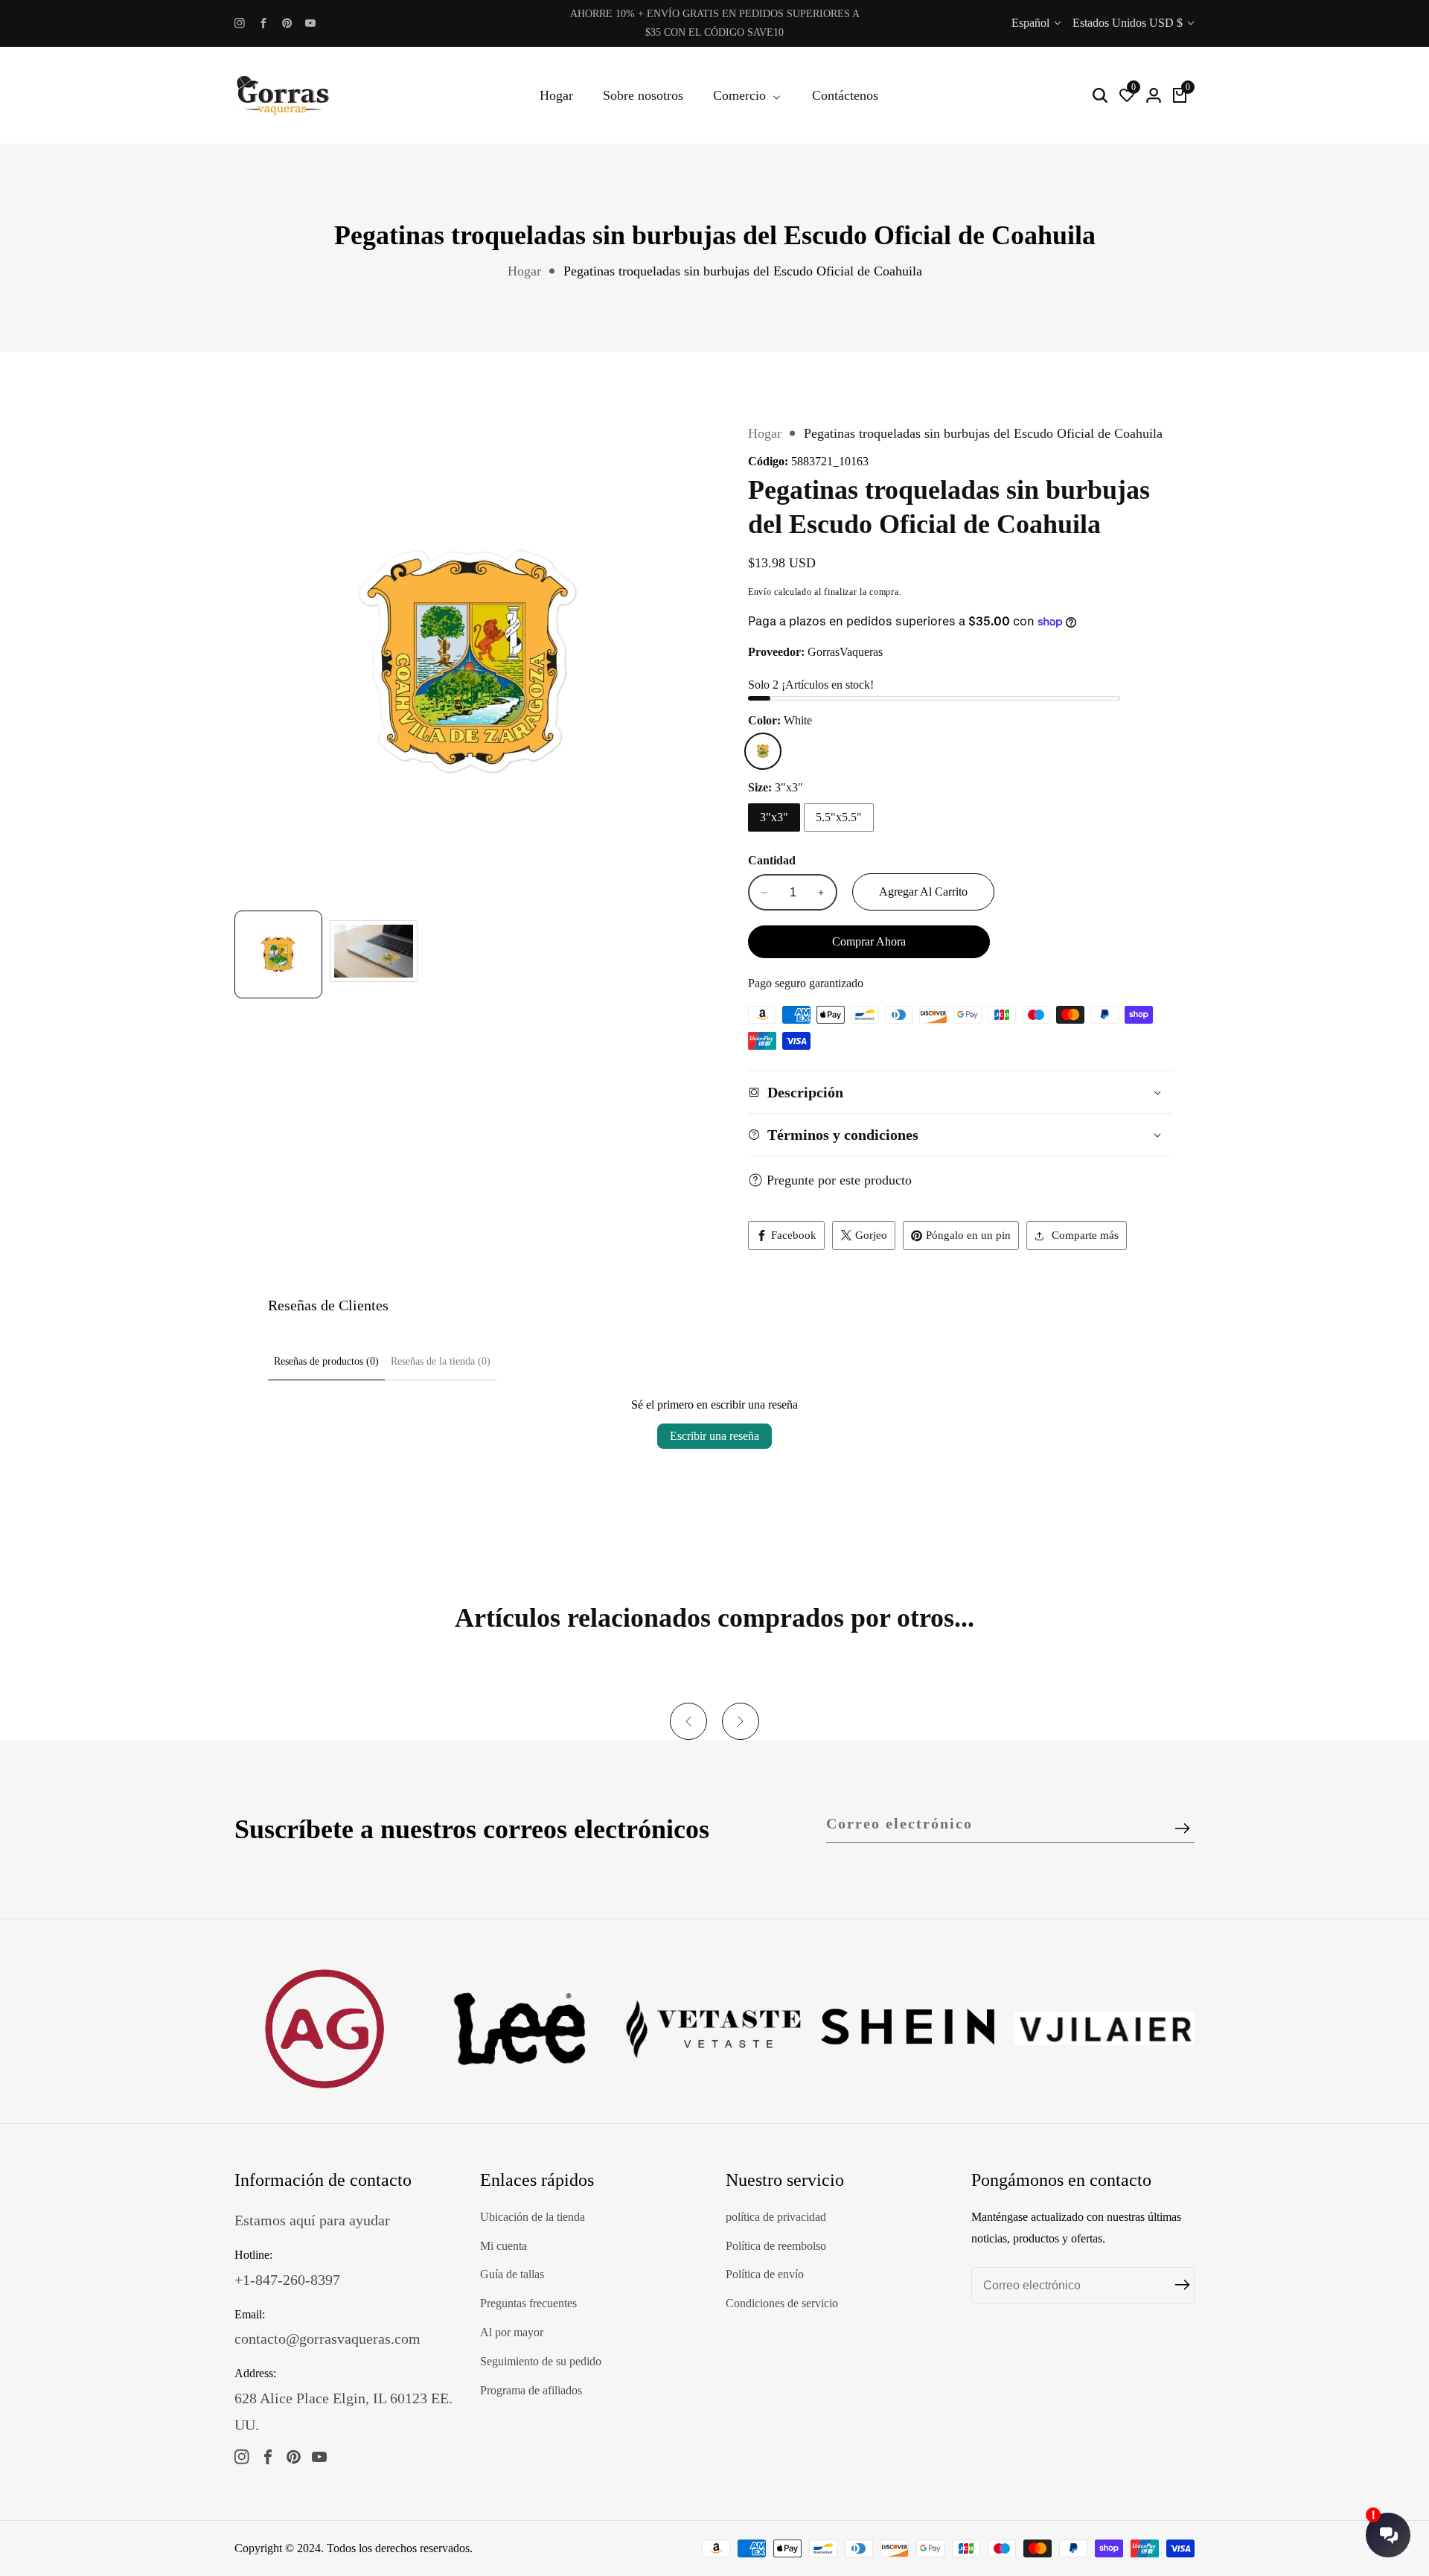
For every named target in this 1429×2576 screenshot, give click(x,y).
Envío (760, 592)
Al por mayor (512, 2332)
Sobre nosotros (643, 95)
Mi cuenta (503, 2246)
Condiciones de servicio (782, 2303)
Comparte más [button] (1085, 1235)
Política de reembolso (776, 2246)
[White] (763, 751)
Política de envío (765, 2274)
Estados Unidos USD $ (1129, 23)
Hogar (556, 95)
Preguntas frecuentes (528, 2303)
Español (1032, 23)
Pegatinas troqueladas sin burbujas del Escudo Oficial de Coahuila (743, 271)
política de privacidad (776, 2217)
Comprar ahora (869, 941)
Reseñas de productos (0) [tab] (326, 1361)
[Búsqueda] (1100, 95)
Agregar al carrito (923, 892)
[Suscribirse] (1182, 1829)
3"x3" (774, 817)
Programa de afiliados (531, 2390)
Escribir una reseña (714, 1436)
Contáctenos (845, 95)
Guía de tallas (512, 2274)
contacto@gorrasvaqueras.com (327, 2339)
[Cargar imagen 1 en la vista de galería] (278, 954)
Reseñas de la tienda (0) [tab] (441, 1361)
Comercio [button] (741, 95)
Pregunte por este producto (839, 1180)
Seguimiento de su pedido (541, 2361)
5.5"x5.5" (839, 817)
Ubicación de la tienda (533, 2217)
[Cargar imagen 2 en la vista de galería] (374, 954)
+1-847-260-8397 (287, 2280)
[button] (688, 1721)
